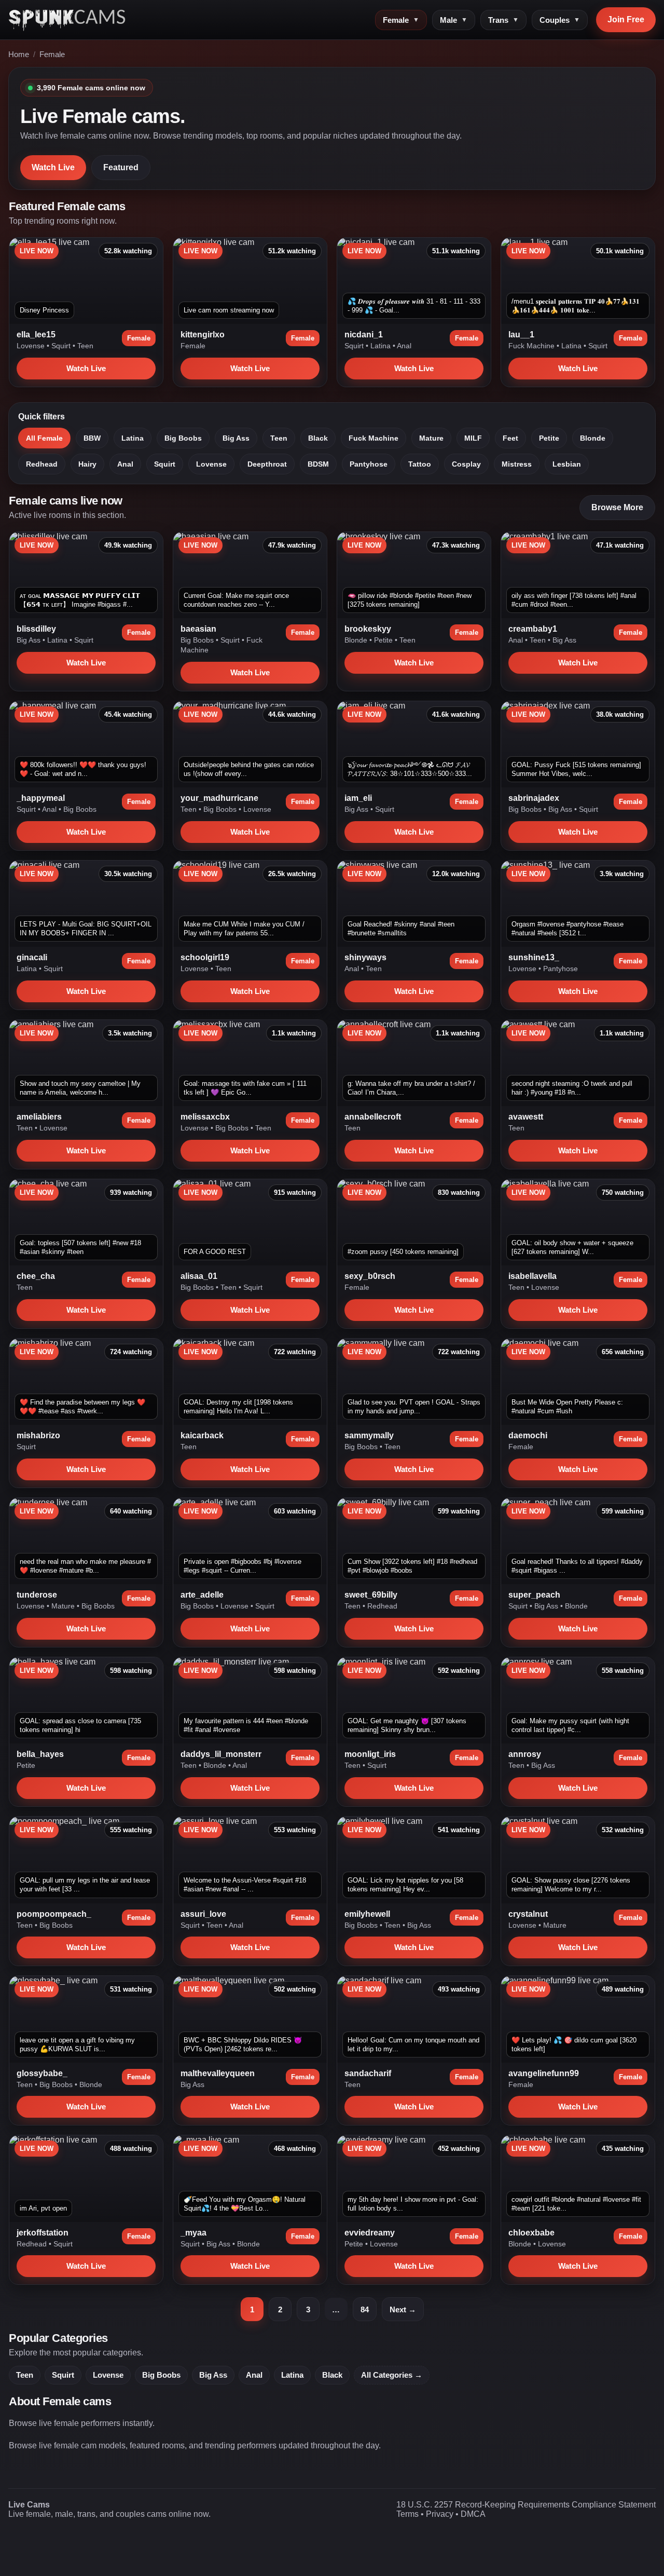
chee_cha (36, 1276)
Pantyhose (369, 464)
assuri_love (203, 1914)
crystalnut (528, 1914)
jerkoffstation (43, 2233)
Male (454, 20)
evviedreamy (370, 2233)
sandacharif (368, 2073)
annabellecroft (373, 1117)
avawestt (526, 1117)
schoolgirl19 (205, 957)
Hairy (87, 464)
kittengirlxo (203, 335)
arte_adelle (202, 1595)
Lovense (32, 346)
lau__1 (521, 335)
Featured (121, 167)
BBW (92, 438)
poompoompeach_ (54, 1914)
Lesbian (567, 464)
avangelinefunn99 (544, 2073)
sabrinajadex (534, 798)
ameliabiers (39, 1117)
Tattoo (420, 464)
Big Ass (236, 438)
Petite (549, 438)
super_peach (534, 1595)
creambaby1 (533, 629)
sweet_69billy (371, 1595)
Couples (560, 20)
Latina (382, 346)
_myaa (193, 2233)
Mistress (517, 464)
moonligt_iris (370, 1754)
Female (401, 20)
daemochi (528, 1435)
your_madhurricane (219, 798)
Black (318, 438)
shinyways (365, 957)
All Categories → (392, 2375)
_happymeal (41, 798)
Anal (404, 346)
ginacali (32, 957)
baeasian (198, 629)
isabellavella (532, 1276)
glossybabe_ (42, 2073)
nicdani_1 (364, 335)
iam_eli (358, 798)
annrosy (525, 1754)
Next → (403, 2309)
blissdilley (36, 629)
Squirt (62, 346)
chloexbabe (531, 2233)
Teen (85, 346)
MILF (473, 438)
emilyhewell (367, 1914)
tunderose (37, 1595)
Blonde (593, 438)
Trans (503, 20)
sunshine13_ (534, 957)
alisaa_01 (199, 1276)
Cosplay (466, 464)
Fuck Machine (532, 346)
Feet (510, 438)
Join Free (626, 19)
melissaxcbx (205, 1117)
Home (19, 54)
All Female (44, 438)
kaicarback (202, 1435)
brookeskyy (368, 629)
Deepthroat (267, 464)
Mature (431, 438)
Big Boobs (183, 438)
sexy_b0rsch (370, 1276)
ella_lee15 (36, 335)
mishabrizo (38, 1435)
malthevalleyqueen (218, 2073)
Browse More (617, 507)
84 (365, 2309)
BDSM (318, 464)
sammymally (369, 1435)
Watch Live (53, 167)
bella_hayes (40, 1754)
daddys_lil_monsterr (221, 1754)
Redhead (42, 464)
